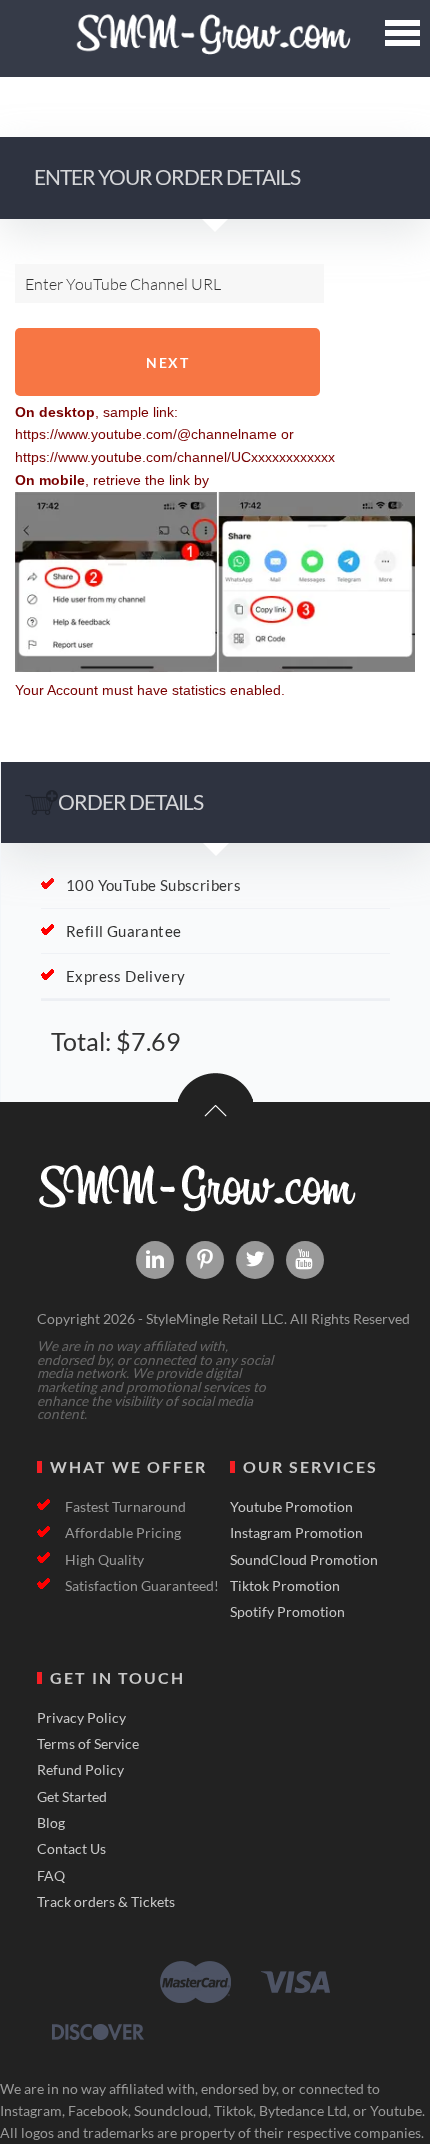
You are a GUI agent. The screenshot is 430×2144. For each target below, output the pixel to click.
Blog (51, 1823)
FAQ (51, 1876)
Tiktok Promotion (285, 1586)
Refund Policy (80, 1770)
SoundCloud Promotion (304, 1560)
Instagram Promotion (296, 1533)
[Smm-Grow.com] (214, 47)
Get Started (72, 1797)
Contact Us (71, 1849)
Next (167, 362)
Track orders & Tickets (106, 1902)
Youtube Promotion (291, 1507)
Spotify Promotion (287, 1612)
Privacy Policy (81, 1718)
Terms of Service (88, 1744)
